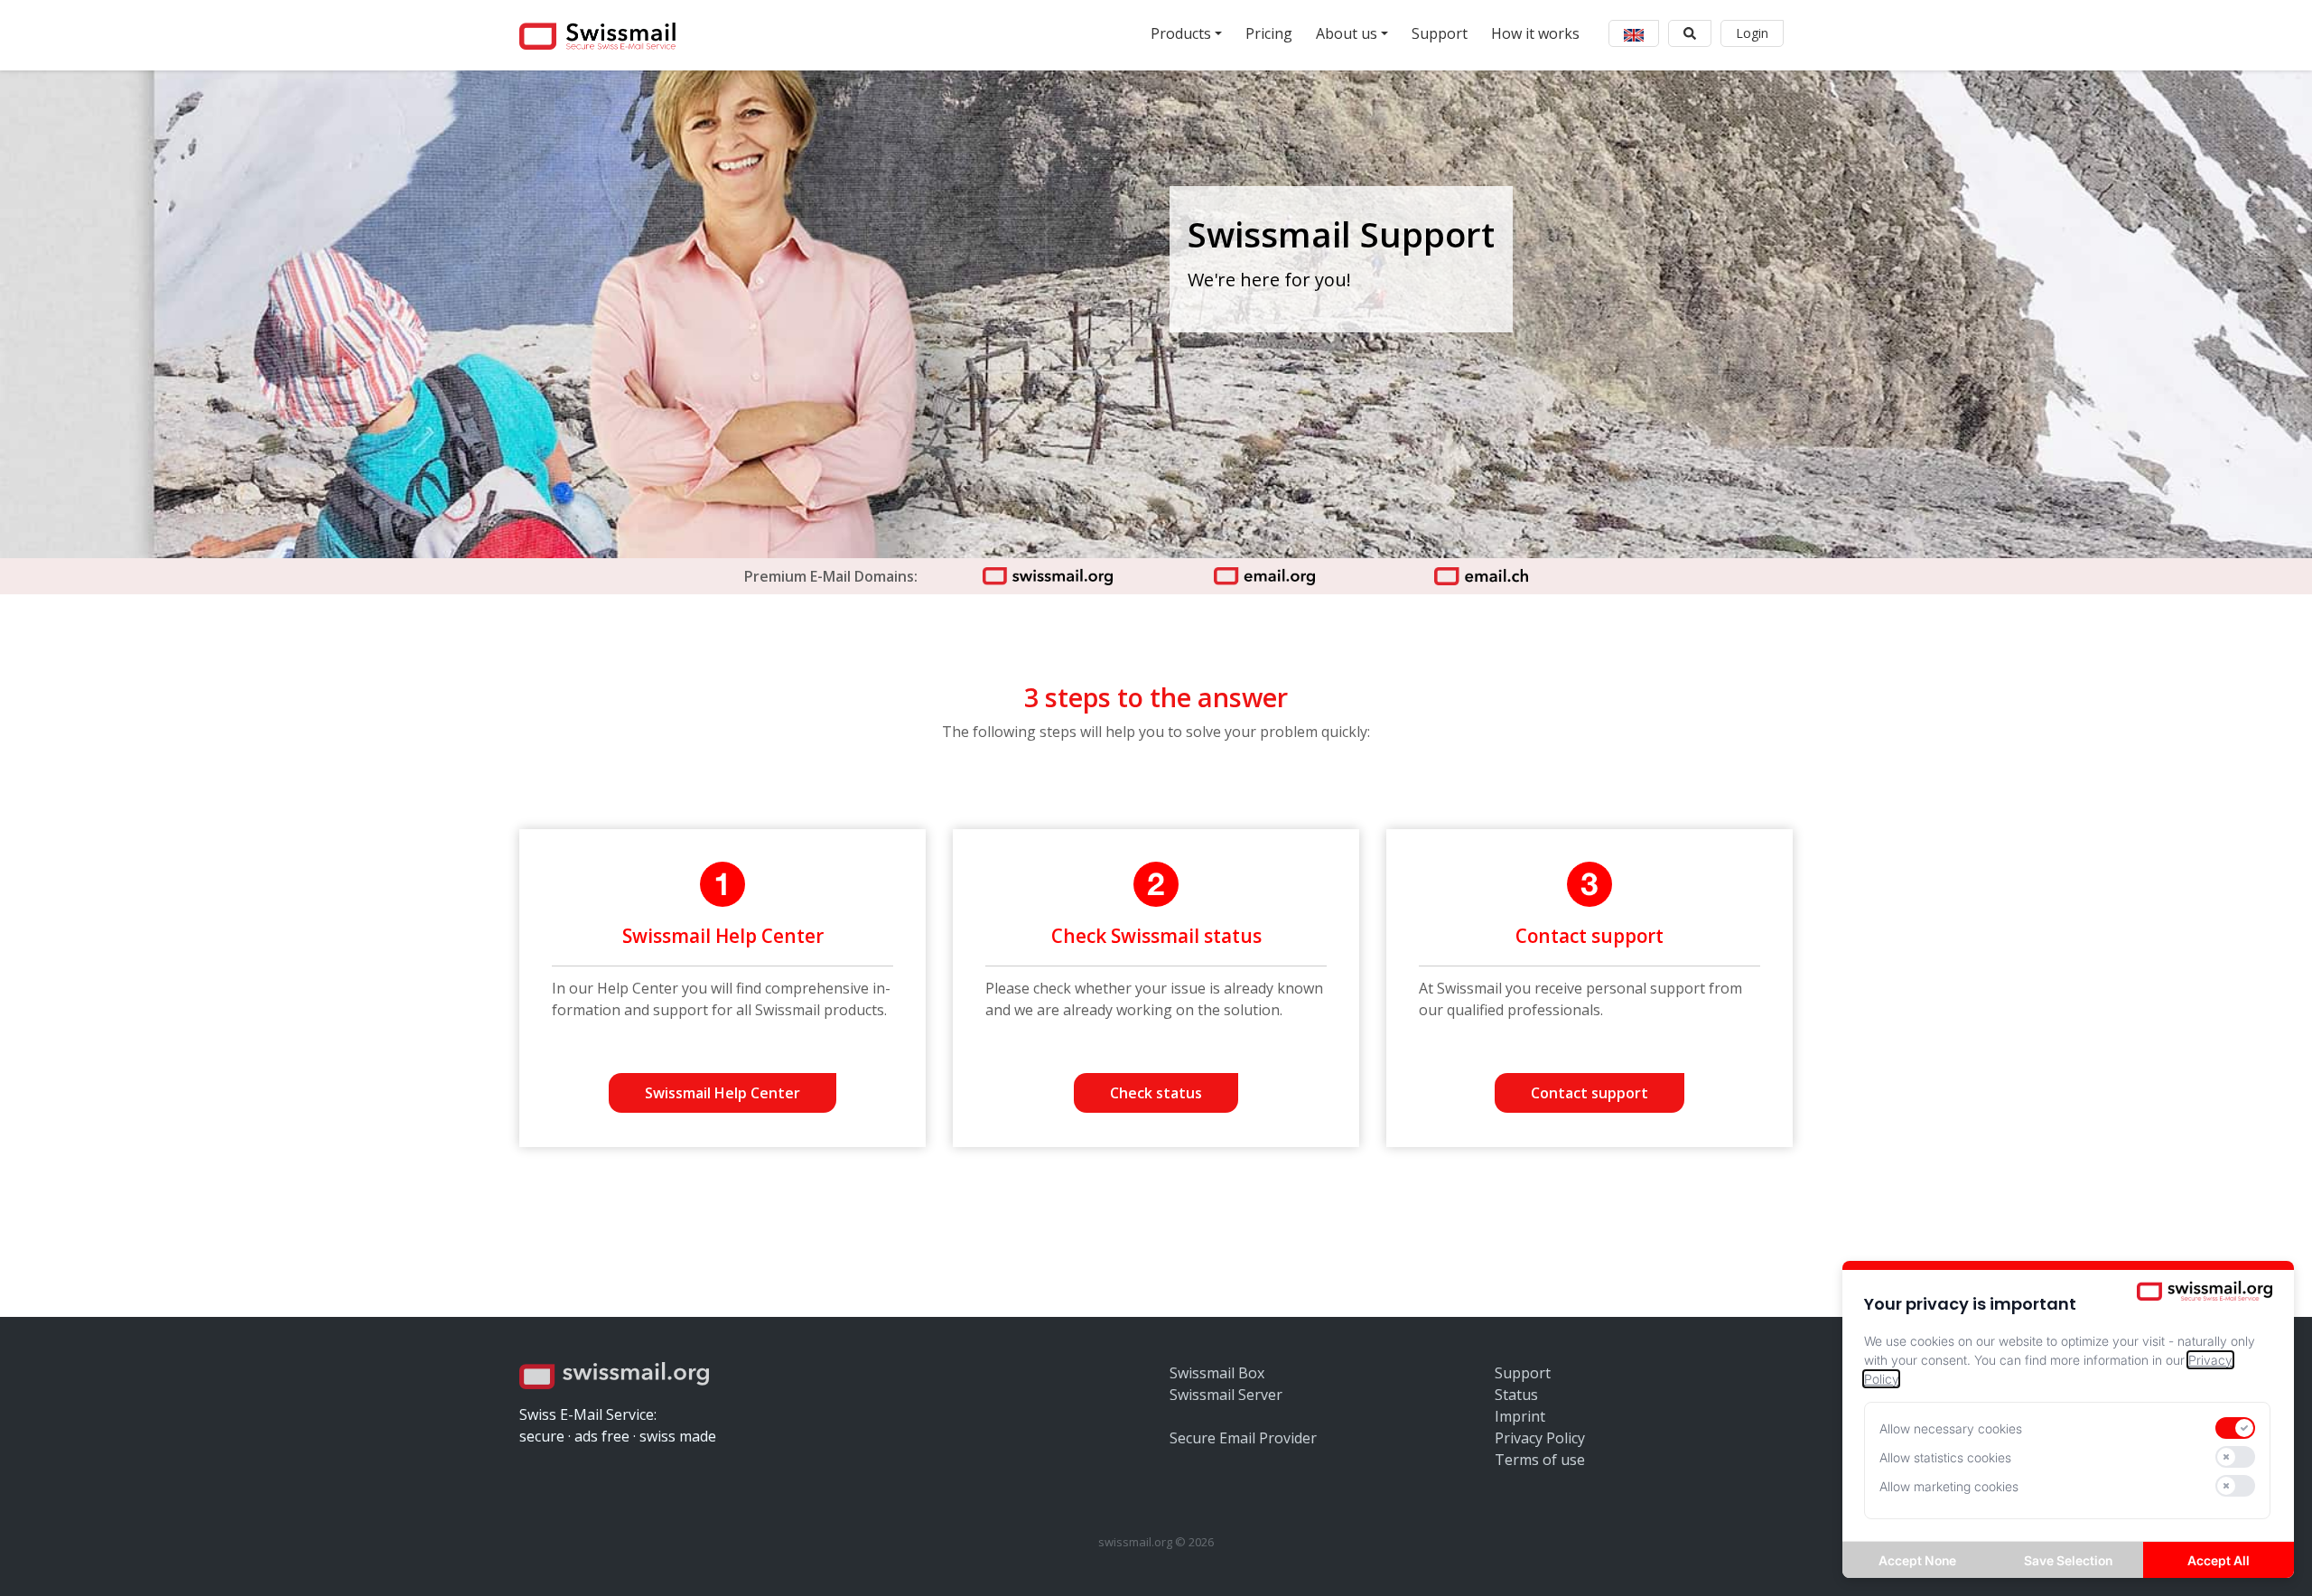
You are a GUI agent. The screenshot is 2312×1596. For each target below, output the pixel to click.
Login (1752, 33)
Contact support (1589, 1093)
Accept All (2219, 1560)
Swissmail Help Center (722, 1093)
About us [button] (1347, 33)
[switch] (2235, 1428)
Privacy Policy (1540, 1438)
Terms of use (1540, 1460)
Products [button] (1181, 33)
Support (1440, 33)
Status (1516, 1395)
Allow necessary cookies (1951, 1428)
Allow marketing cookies (1949, 1486)
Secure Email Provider (1243, 1438)
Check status (1156, 1093)
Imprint (1520, 1416)
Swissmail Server (1226, 1395)
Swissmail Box (1217, 1373)
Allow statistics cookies (1945, 1457)
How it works (1535, 33)
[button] (1634, 33)
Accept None (1917, 1560)
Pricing (1269, 33)
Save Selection (2068, 1560)
